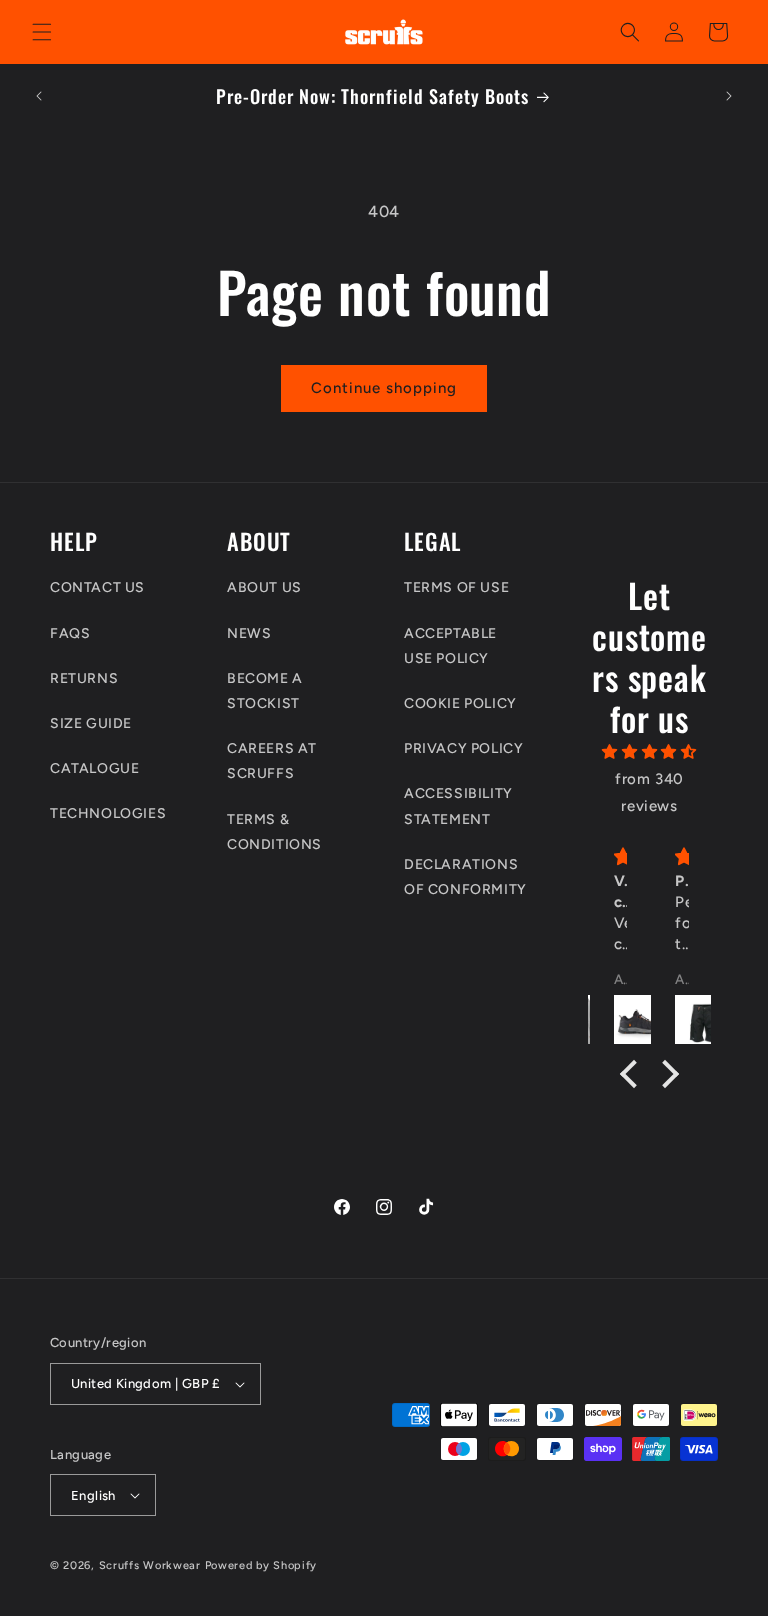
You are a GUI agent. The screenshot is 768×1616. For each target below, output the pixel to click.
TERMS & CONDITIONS (274, 832)
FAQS (70, 633)
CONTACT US (97, 587)
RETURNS (84, 678)
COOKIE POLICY (460, 703)
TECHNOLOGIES (108, 813)
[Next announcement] (729, 96)
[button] (42, 32)
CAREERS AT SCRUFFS (272, 761)
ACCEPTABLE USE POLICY (450, 646)
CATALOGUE (94, 768)
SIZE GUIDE (91, 723)
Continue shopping (384, 388)
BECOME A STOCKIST (265, 691)
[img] (649, 752)
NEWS (249, 633)
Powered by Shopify (261, 1565)
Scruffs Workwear (150, 1565)
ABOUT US (264, 587)
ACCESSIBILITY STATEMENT (458, 806)
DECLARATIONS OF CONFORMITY (465, 877)
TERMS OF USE (456, 587)
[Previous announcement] (39, 96)
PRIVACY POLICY (463, 748)
